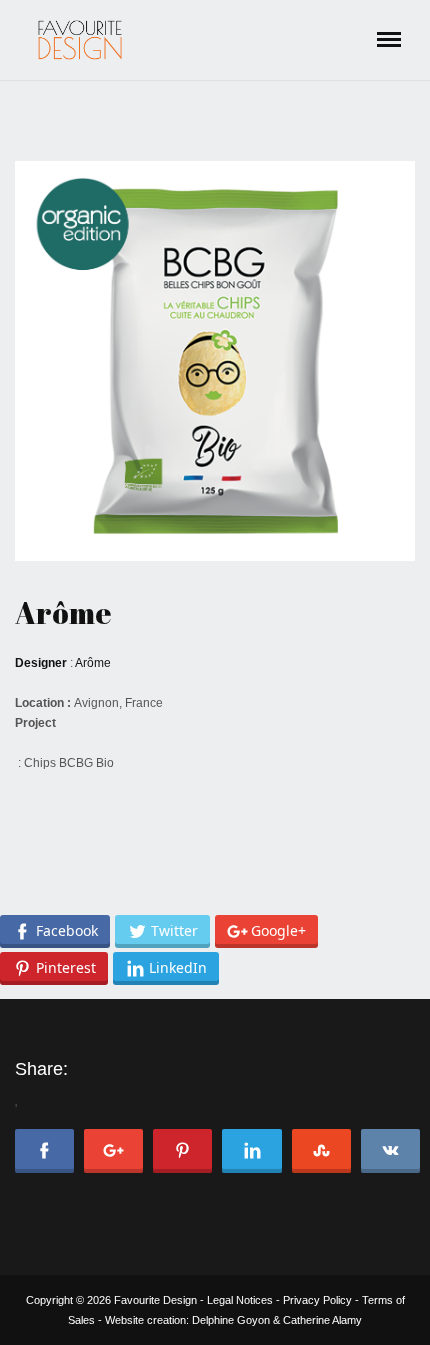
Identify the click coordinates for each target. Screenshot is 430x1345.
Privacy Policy (317, 1300)
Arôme (63, 612)
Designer (41, 663)
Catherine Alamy (322, 1320)
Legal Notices (240, 1300)
